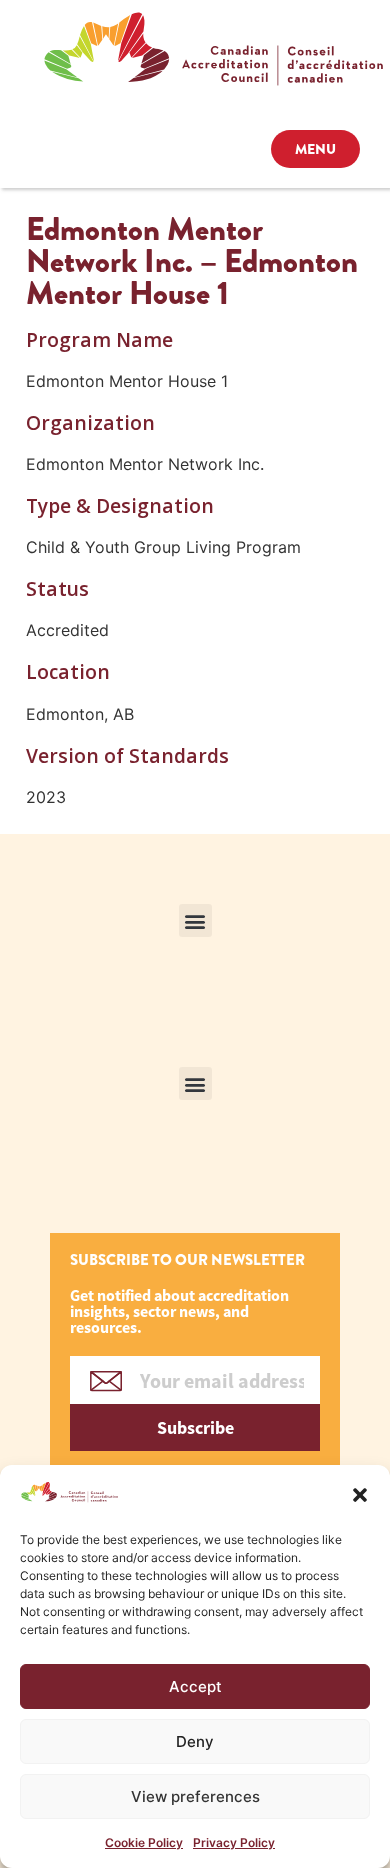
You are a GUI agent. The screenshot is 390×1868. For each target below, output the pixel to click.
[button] (360, 1495)
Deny (195, 1741)
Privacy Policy (234, 1842)
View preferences (195, 1796)
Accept (195, 1686)
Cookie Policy (144, 1842)
